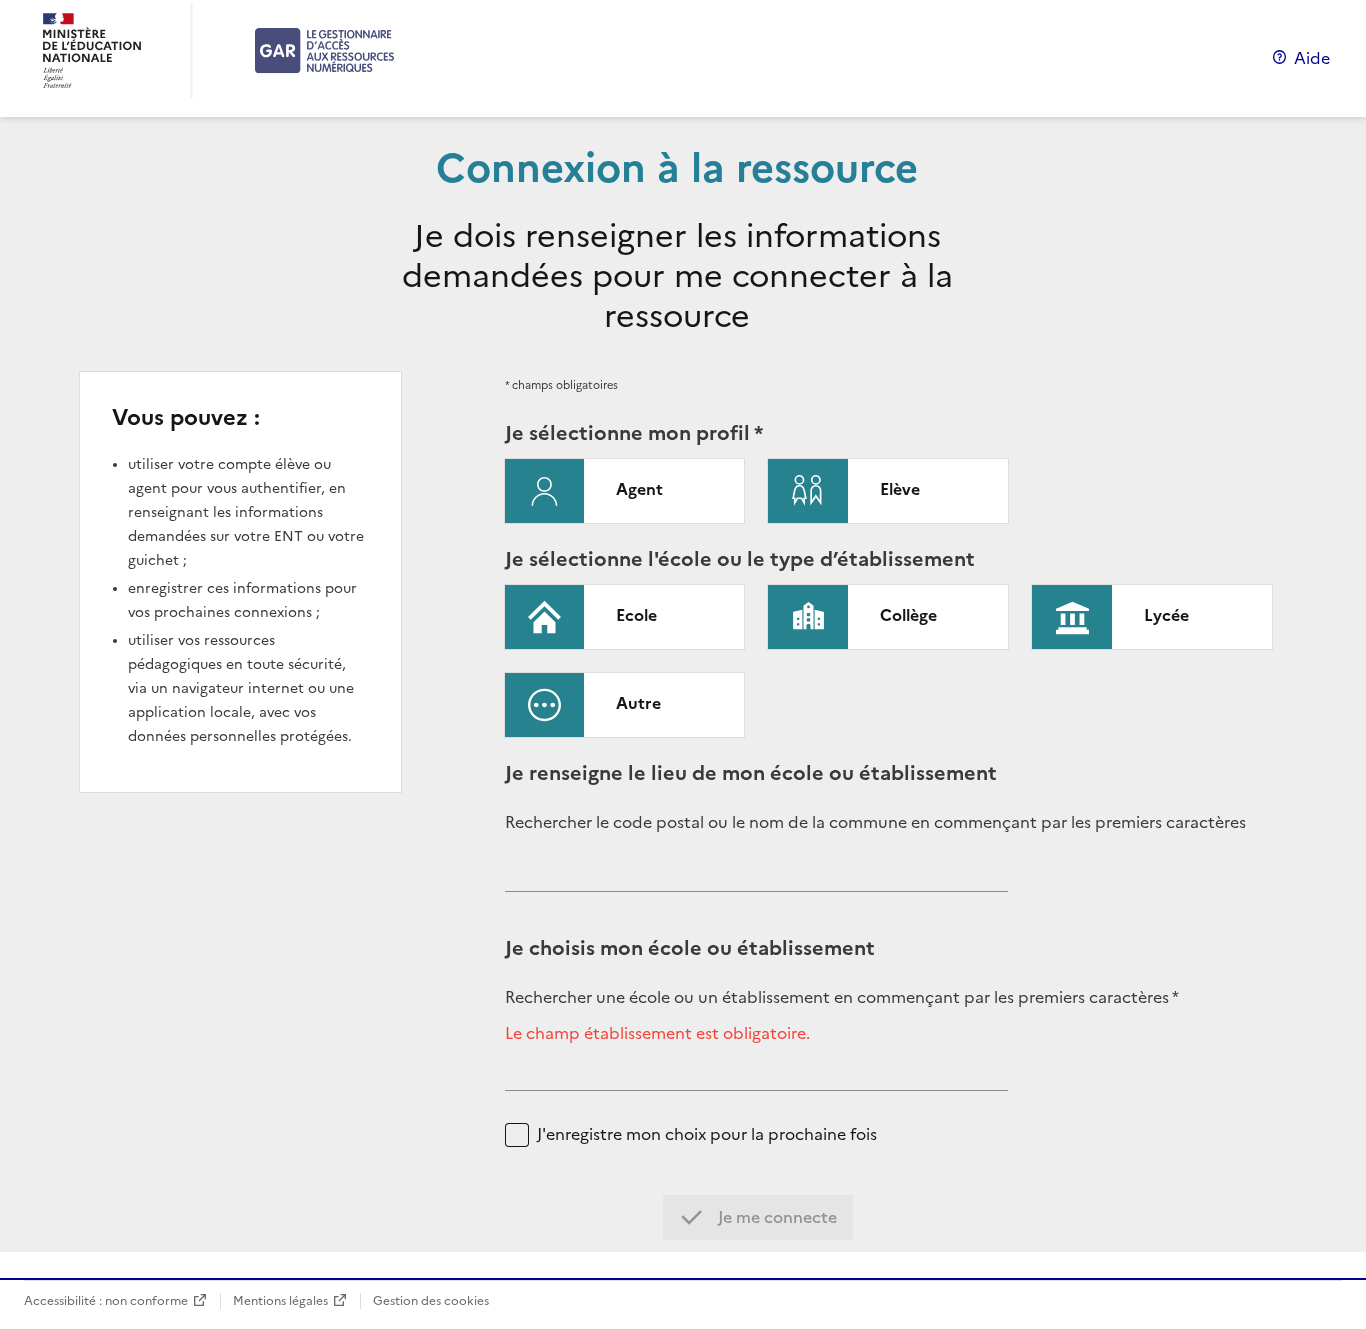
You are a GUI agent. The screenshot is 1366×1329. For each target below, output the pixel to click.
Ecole (636, 615)
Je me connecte (775, 1217)
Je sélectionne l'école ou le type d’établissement (740, 559)
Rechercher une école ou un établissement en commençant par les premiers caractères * (842, 997)
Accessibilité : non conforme (106, 1300)
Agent (639, 489)
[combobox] (757, 876)
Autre (638, 703)
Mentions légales (280, 1300)
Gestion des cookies (431, 1300)
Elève (900, 489)
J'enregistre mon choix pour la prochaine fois (707, 1134)
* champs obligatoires (561, 385)
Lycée (1166, 615)
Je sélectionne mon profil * (634, 433)
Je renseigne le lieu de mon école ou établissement (751, 773)
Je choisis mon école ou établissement (690, 948)
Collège (908, 615)
